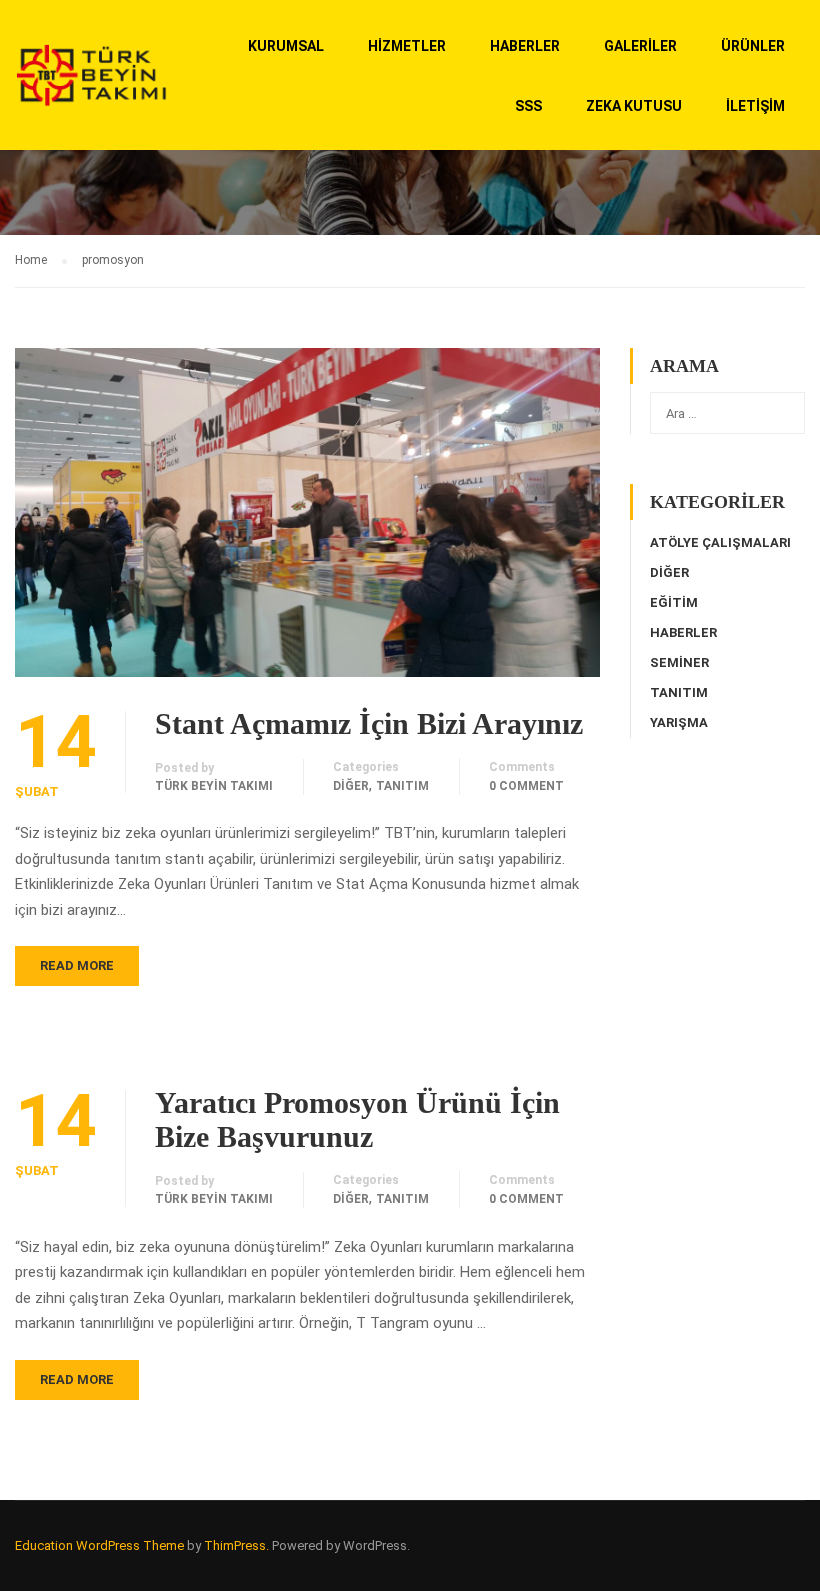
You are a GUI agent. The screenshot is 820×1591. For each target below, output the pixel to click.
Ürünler (753, 46)
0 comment (526, 786)
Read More (77, 965)
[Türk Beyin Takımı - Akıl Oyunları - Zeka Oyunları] (91, 84)
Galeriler (640, 46)
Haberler (525, 46)
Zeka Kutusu (634, 106)
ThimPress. (236, 1545)
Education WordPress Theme (99, 1545)
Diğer (351, 786)
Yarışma (679, 722)
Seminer (679, 662)
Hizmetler (407, 46)
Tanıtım (402, 786)
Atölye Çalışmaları (720, 542)
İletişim (755, 106)
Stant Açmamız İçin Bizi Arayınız (369, 723)
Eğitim (674, 602)
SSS (528, 106)
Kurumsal (286, 46)
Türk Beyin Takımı (214, 786)
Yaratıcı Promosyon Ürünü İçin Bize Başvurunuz (357, 1119)
